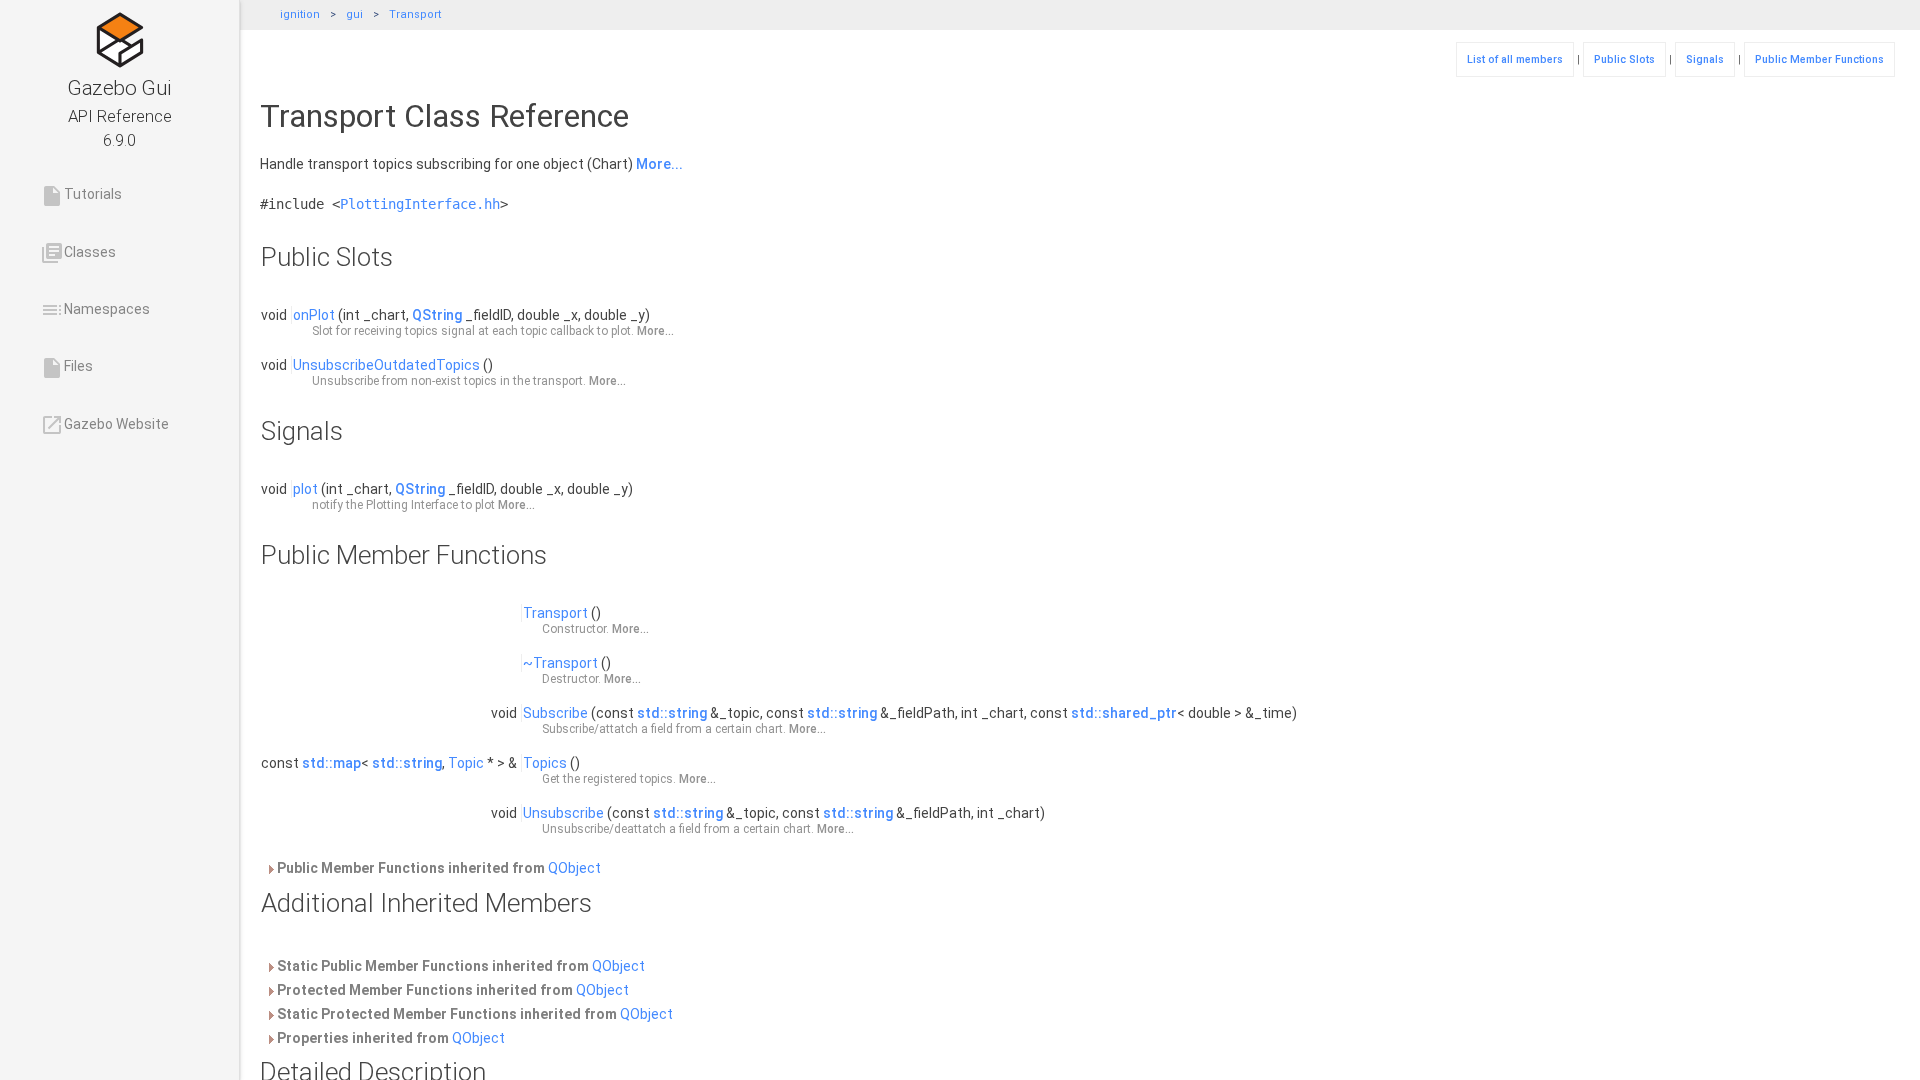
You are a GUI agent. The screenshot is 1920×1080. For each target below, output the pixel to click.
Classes (78, 253)
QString (437, 315)
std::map (331, 763)
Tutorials (81, 196)
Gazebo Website (104, 425)
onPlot (314, 315)
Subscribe (555, 713)
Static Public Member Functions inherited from (459, 966)
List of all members (1515, 59)
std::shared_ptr (1124, 713)
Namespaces (95, 310)
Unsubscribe (563, 813)
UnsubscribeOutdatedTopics (386, 365)
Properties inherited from (389, 1038)
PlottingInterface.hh (420, 204)
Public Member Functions (1819, 59)
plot (305, 489)
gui (354, 14)
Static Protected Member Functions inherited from (473, 1014)
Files (66, 368)
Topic (466, 763)
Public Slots (1624, 59)
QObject (574, 868)
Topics (545, 763)
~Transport (560, 663)
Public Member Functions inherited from (437, 868)
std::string (672, 713)
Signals (1705, 59)
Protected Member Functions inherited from (451, 990)
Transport (415, 14)
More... (659, 164)
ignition (300, 14)
